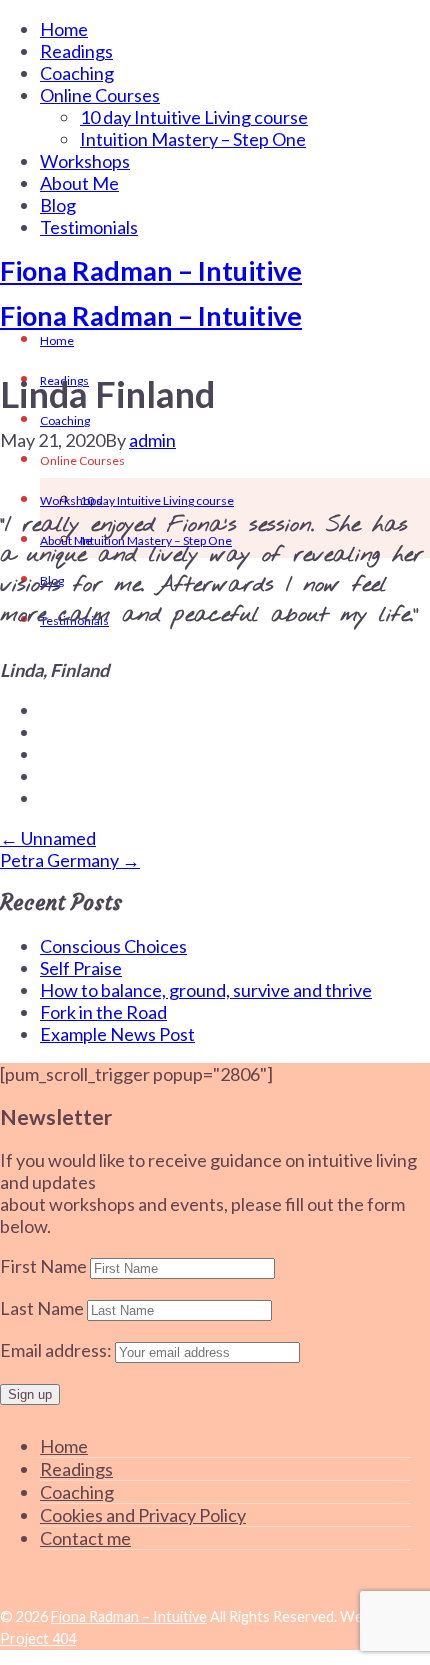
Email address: (57, 1350)
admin (152, 440)
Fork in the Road (103, 1012)
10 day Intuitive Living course (194, 117)
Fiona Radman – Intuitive (151, 270)
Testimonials (89, 227)
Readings (76, 51)
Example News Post (117, 1034)
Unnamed (48, 838)
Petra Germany (70, 860)
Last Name (42, 1308)
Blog (58, 205)
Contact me (85, 1538)
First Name (43, 1266)
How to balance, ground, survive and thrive (206, 990)
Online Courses (100, 95)
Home (64, 29)
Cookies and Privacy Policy (143, 1515)
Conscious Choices (113, 946)
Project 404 (38, 1638)
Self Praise (81, 968)
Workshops (85, 161)
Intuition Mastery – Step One (193, 139)
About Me (79, 183)
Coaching (77, 73)
